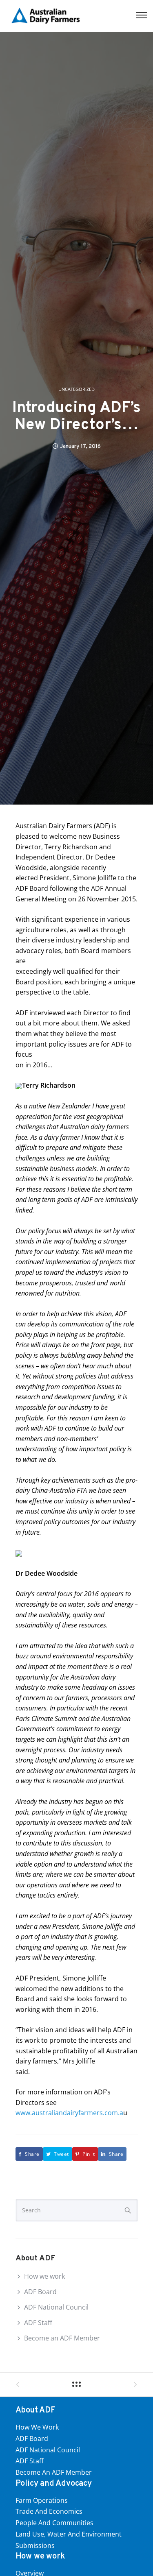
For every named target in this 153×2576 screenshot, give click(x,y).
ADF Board (40, 2292)
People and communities (54, 2523)
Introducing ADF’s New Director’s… (76, 417)
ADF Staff (38, 2323)
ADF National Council (56, 2307)
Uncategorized (76, 389)
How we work (44, 2276)
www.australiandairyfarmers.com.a (69, 2113)
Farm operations (42, 2500)
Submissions (35, 2545)
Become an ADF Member (62, 2338)
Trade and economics (49, 2511)
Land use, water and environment (69, 2534)
